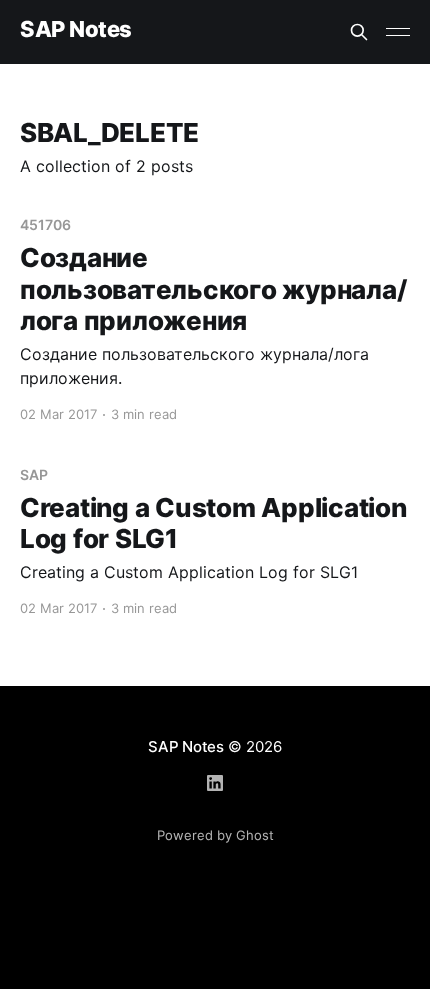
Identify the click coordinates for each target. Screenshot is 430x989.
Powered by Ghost (215, 835)
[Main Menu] (398, 32)
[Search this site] (359, 32)
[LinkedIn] (215, 783)
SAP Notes (76, 29)
